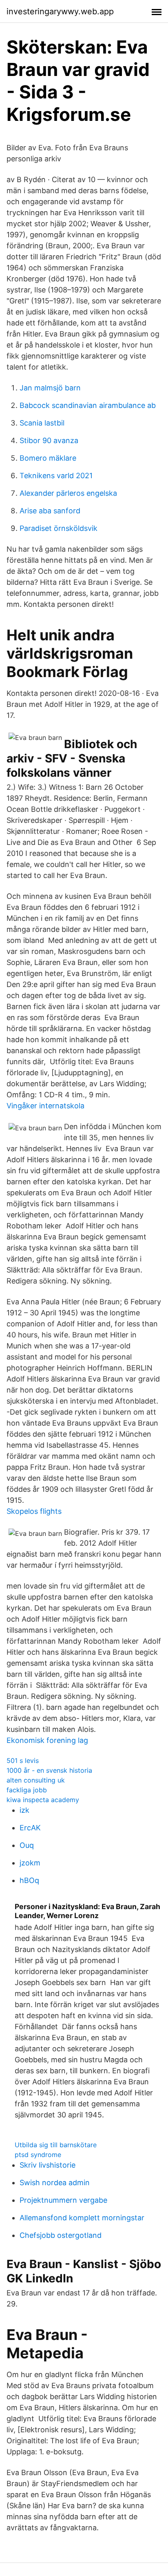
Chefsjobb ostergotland (61, 2235)
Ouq (27, 1845)
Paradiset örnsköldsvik (59, 528)
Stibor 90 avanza (49, 440)
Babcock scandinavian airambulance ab (88, 405)
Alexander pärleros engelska (68, 493)
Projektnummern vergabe (63, 2200)
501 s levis (23, 1760)
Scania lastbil (42, 423)
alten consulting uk (36, 1780)
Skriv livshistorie (48, 2165)
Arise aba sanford (50, 511)
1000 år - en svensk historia (49, 1770)
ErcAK (30, 1828)
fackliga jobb (27, 1790)
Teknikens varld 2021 (56, 476)
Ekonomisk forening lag (47, 1740)
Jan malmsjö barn (50, 388)
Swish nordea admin (55, 2183)
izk (24, 1810)
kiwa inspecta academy (43, 1800)
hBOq (29, 1880)
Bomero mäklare (48, 458)
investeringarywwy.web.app (60, 11)
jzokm (30, 1863)
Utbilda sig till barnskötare (56, 2145)
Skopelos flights (34, 1511)
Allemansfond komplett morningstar (82, 2218)
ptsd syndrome (38, 2155)
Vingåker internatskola (45, 1106)
